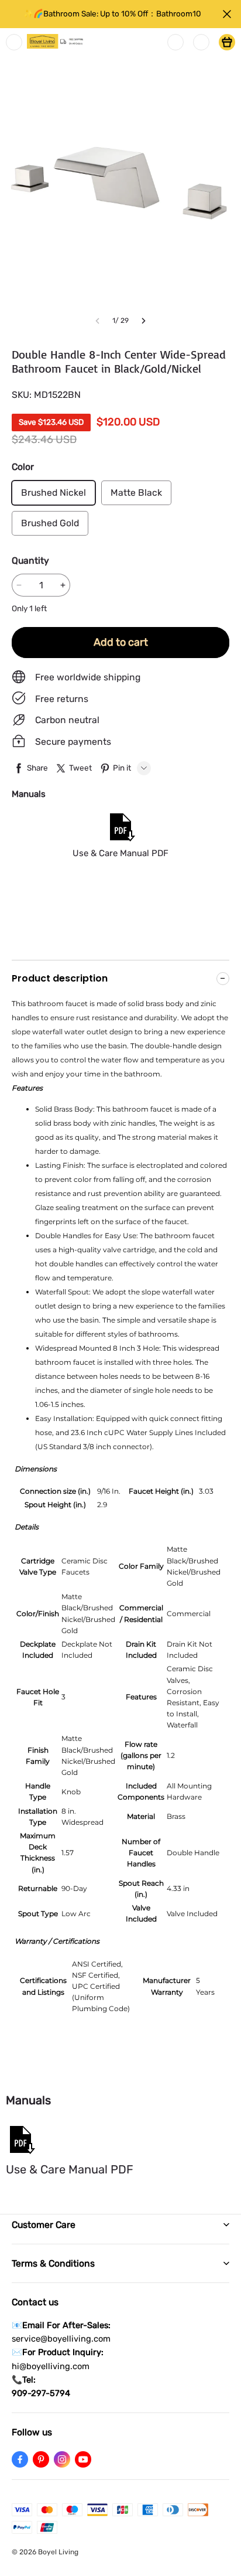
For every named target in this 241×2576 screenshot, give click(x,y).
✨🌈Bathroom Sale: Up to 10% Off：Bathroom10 (112, 13)
